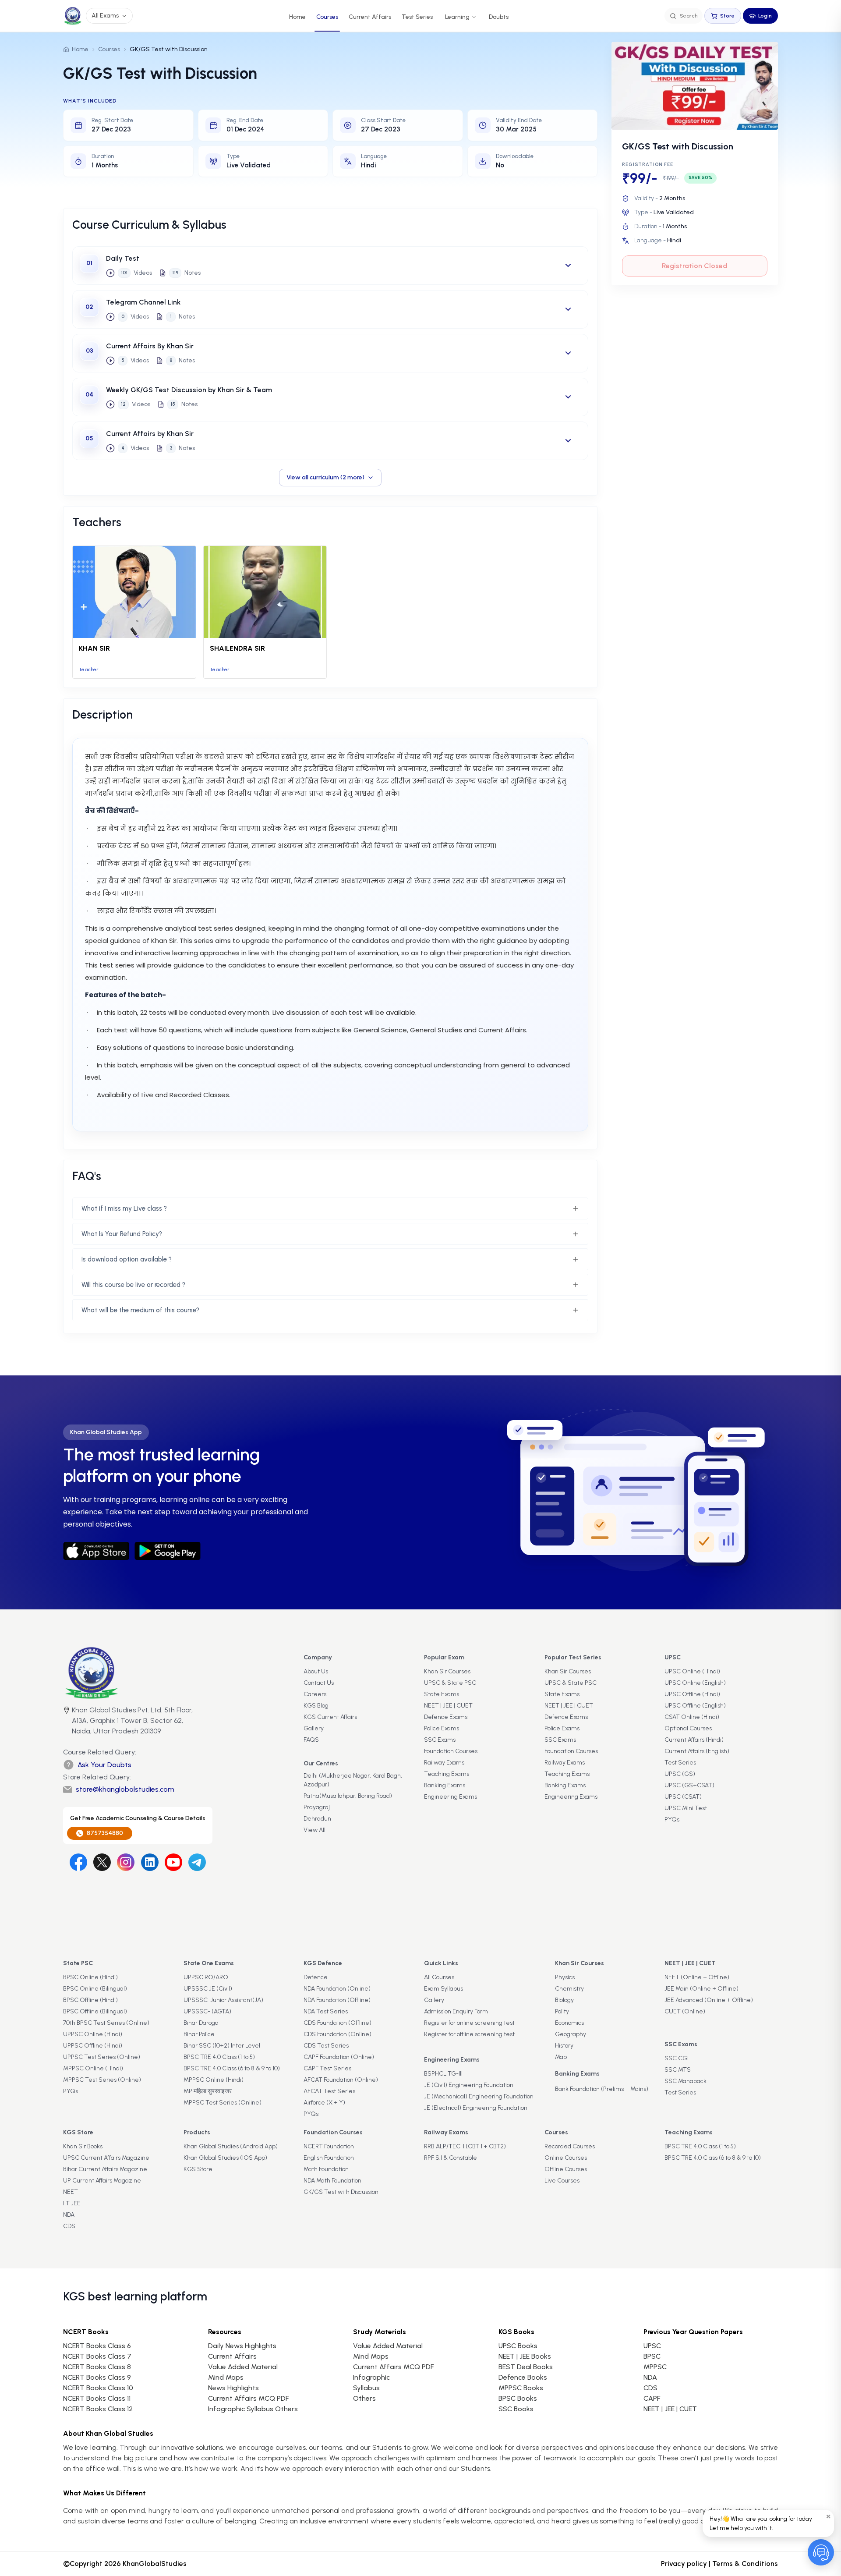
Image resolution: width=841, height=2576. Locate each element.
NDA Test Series (326, 2011)
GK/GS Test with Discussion (341, 2192)
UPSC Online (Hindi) (692, 1671)
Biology (564, 2000)
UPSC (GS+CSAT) (689, 1785)
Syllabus (366, 2388)
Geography (571, 2034)
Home (297, 17)
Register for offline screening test (469, 2034)
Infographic (371, 2377)
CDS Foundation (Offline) (337, 2023)
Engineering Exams (451, 1797)
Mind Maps (226, 2377)
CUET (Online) (685, 2011)
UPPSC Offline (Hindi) (93, 2046)
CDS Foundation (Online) (337, 2034)
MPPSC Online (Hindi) (93, 2068)
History (564, 2046)
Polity (562, 2011)
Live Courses (562, 2181)
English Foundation (329, 2158)
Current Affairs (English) (697, 1751)
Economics (569, 2023)
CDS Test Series (326, 2046)
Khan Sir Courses (447, 1671)
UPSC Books (518, 2346)
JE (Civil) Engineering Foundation (469, 2085)
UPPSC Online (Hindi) (93, 2034)
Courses (327, 17)
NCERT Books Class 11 (97, 2398)
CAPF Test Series (327, 2068)
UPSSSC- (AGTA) (207, 2011)
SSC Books (516, 2409)
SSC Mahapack (686, 2081)
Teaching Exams (447, 1774)
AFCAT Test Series (329, 2091)
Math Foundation (326, 2169)
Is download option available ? (127, 1259)
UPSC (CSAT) (683, 1797)
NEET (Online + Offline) (697, 1977)
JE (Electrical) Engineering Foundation (476, 2108)
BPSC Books (518, 2398)
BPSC (652, 2356)
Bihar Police (199, 2034)
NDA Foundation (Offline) (337, 2000)
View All (314, 1830)
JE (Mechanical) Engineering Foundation (479, 2096)
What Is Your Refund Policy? (122, 1234)
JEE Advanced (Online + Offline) (709, 2000)
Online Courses (566, 2158)
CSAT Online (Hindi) (692, 1717)
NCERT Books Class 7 (97, 2356)
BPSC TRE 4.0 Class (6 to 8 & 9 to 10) (232, 2068)
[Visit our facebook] (78, 1862)
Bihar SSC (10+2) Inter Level (222, 2046)
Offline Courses (566, 2169)
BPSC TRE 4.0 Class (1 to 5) (219, 2057)
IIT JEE (72, 2203)
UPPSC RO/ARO (206, 1977)
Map (561, 2057)
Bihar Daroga (201, 2023)
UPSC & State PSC (450, 1683)
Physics (565, 1977)
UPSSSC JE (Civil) (208, 1989)
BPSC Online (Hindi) (90, 1977)
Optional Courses (688, 1728)
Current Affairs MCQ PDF (248, 2398)
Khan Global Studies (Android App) (231, 2146)
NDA (69, 2215)
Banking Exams (445, 1785)
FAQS (311, 1740)
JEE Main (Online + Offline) (701, 1989)
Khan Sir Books (83, 2146)
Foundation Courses (451, 1751)
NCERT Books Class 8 (97, 2367)
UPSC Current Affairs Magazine (106, 2158)
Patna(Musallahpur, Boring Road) (348, 1796)
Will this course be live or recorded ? (133, 1285)
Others (364, 2398)
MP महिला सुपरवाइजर (208, 2091)
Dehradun (317, 1819)
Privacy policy (684, 2564)
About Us (316, 1671)
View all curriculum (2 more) (325, 477)
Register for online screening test (469, 2023)
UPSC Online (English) (695, 1683)
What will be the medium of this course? (140, 1310)
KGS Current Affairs (330, 1717)
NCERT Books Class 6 (97, 2346)
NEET (71, 2192)
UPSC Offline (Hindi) (692, 1694)
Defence (316, 1977)
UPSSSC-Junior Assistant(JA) (223, 2000)
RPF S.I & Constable (451, 2158)
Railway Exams (444, 1763)
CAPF (652, 2398)
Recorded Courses (570, 2146)
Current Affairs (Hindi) (694, 1740)
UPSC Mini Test (686, 1808)
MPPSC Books (521, 2388)
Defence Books (523, 2377)
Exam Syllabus (443, 1989)
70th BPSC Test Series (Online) (106, 2023)
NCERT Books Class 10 (98, 2388)
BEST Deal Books (526, 2367)
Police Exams (442, 1728)
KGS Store (198, 2169)
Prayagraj (317, 1807)
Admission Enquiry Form (456, 2011)
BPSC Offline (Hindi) (90, 2000)
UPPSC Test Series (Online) (102, 2057)
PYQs (672, 1819)
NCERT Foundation (329, 2146)
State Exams (442, 1694)
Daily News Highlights (242, 2346)
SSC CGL (677, 2058)
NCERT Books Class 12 (98, 2409)
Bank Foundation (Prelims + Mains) (602, 2089)
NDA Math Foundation (332, 2181)
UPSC (652, 2346)
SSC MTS (678, 2070)
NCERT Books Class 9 (97, 2377)
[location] (67, 1722)
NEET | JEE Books (525, 2356)
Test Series (417, 17)
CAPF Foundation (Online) (339, 2057)
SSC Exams (440, 1740)
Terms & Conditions (745, 2564)
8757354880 (105, 1833)
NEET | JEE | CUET (448, 1706)
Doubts (499, 17)
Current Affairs (370, 17)
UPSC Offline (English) (695, 1706)
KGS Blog (316, 1706)
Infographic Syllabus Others (253, 2409)
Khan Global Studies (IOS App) (225, 2158)
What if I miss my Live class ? (124, 1208)
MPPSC (655, 2367)
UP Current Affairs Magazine (102, 2181)
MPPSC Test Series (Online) (102, 2080)
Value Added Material (243, 2367)
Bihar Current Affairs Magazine (105, 2169)
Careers (315, 1694)
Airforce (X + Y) (324, 2103)
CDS (69, 2226)
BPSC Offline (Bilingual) (95, 2011)
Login (765, 16)
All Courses (439, 1977)
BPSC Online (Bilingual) (95, 1989)
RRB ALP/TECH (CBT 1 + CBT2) (465, 2146)
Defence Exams (446, 1717)
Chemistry (569, 1989)
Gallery (314, 1728)
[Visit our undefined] (102, 1862)
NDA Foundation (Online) (337, 1989)
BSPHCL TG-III (443, 2074)
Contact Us (319, 1683)
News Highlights (233, 2388)
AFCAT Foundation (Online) (341, 2080)
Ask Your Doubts (104, 1765)
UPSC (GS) (680, 1774)
